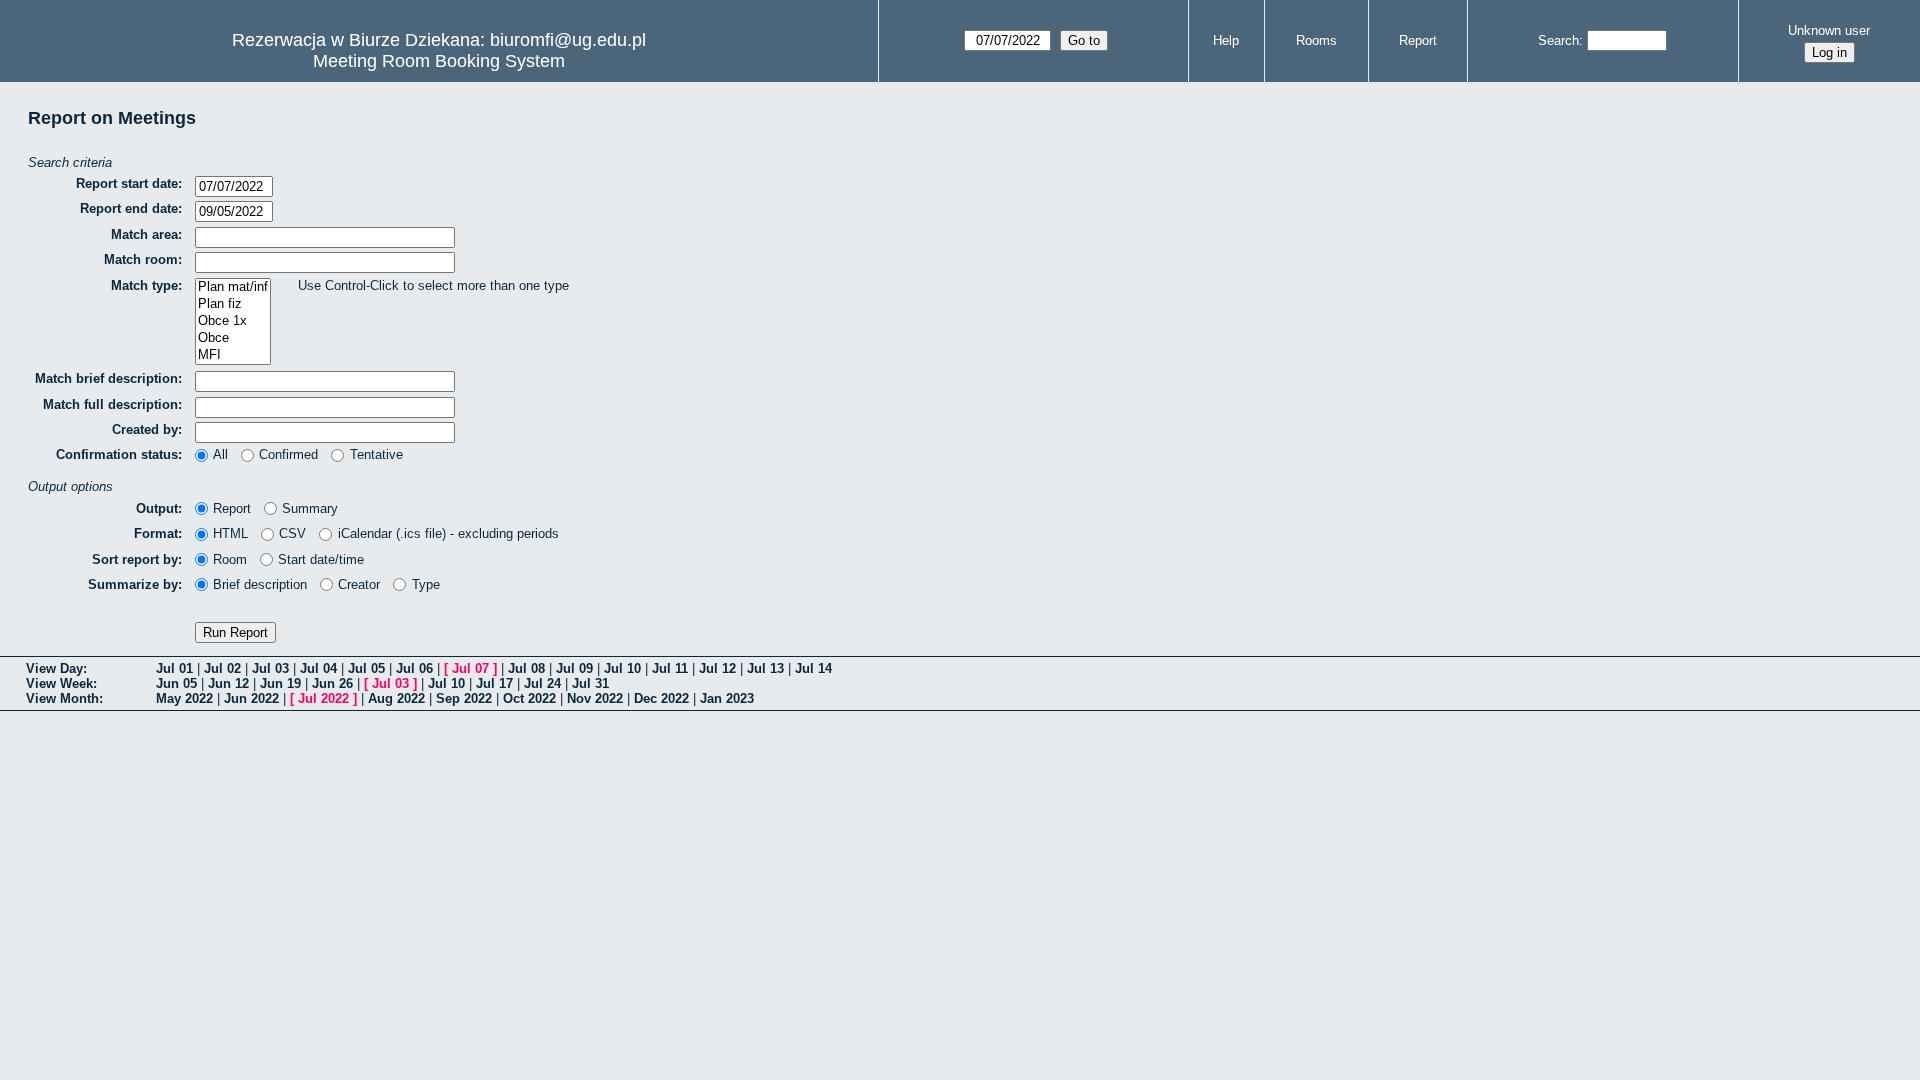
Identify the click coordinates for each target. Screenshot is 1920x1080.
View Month (62, 698)
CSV (292, 533)
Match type (144, 285)
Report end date (129, 208)
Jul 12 (717, 668)
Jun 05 (176, 683)
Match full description (110, 404)
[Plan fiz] (233, 304)
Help (1226, 40)
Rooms (1316, 40)
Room (230, 559)
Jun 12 (228, 683)
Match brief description (106, 378)
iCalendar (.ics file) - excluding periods (448, 533)
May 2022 (184, 698)
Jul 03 (270, 668)
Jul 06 (414, 668)
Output (157, 508)
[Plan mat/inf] (233, 287)
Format (156, 533)
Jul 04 (318, 668)
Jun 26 (332, 683)
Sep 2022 (464, 698)
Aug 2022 (396, 698)
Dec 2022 (661, 698)
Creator (359, 584)
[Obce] (233, 338)
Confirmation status (117, 454)
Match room (141, 259)
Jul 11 (670, 668)
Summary (310, 508)
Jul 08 (526, 668)
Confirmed (288, 454)
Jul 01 (174, 668)
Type (425, 584)
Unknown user (1829, 30)
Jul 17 (494, 683)
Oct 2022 (529, 698)
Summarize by (133, 584)
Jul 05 (366, 668)
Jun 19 (280, 683)
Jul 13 (765, 668)
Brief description (260, 584)
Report (1418, 40)
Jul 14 (813, 668)
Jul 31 (590, 683)
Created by (145, 429)
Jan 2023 (727, 698)
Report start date (127, 183)
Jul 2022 (323, 698)
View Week (59, 683)
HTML (230, 533)
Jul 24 (542, 683)
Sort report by (135, 559)
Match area (144, 234)
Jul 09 (574, 668)
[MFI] (233, 355)
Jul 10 (622, 668)
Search (1558, 40)
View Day (54, 668)
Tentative (376, 454)
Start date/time (321, 559)
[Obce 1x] (233, 321)
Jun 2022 (251, 698)
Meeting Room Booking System (439, 61)
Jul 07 (470, 668)
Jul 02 (222, 668)
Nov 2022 (595, 698)
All (220, 454)
